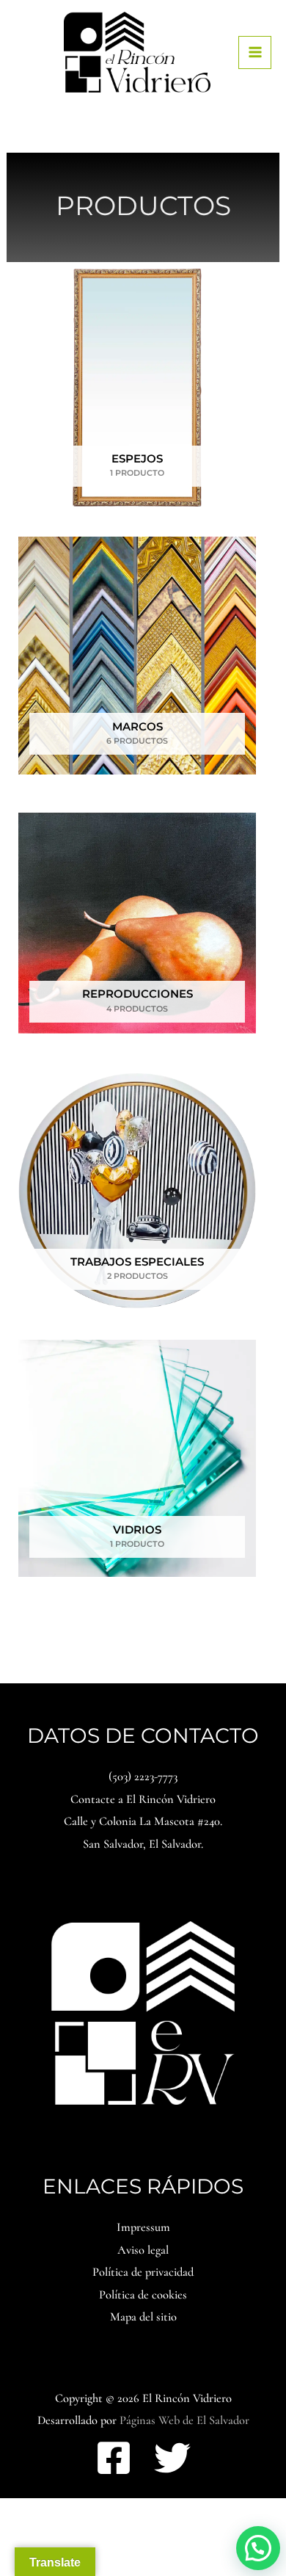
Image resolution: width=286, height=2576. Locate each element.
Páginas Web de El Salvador (184, 2420)
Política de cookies (143, 2295)
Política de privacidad (143, 2272)
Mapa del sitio (143, 2317)
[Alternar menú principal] (255, 52)
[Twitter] (172, 2458)
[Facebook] (114, 2458)
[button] (258, 2548)
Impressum (143, 2227)
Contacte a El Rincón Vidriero (143, 1799)
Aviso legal (143, 2250)
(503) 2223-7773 (143, 1777)
